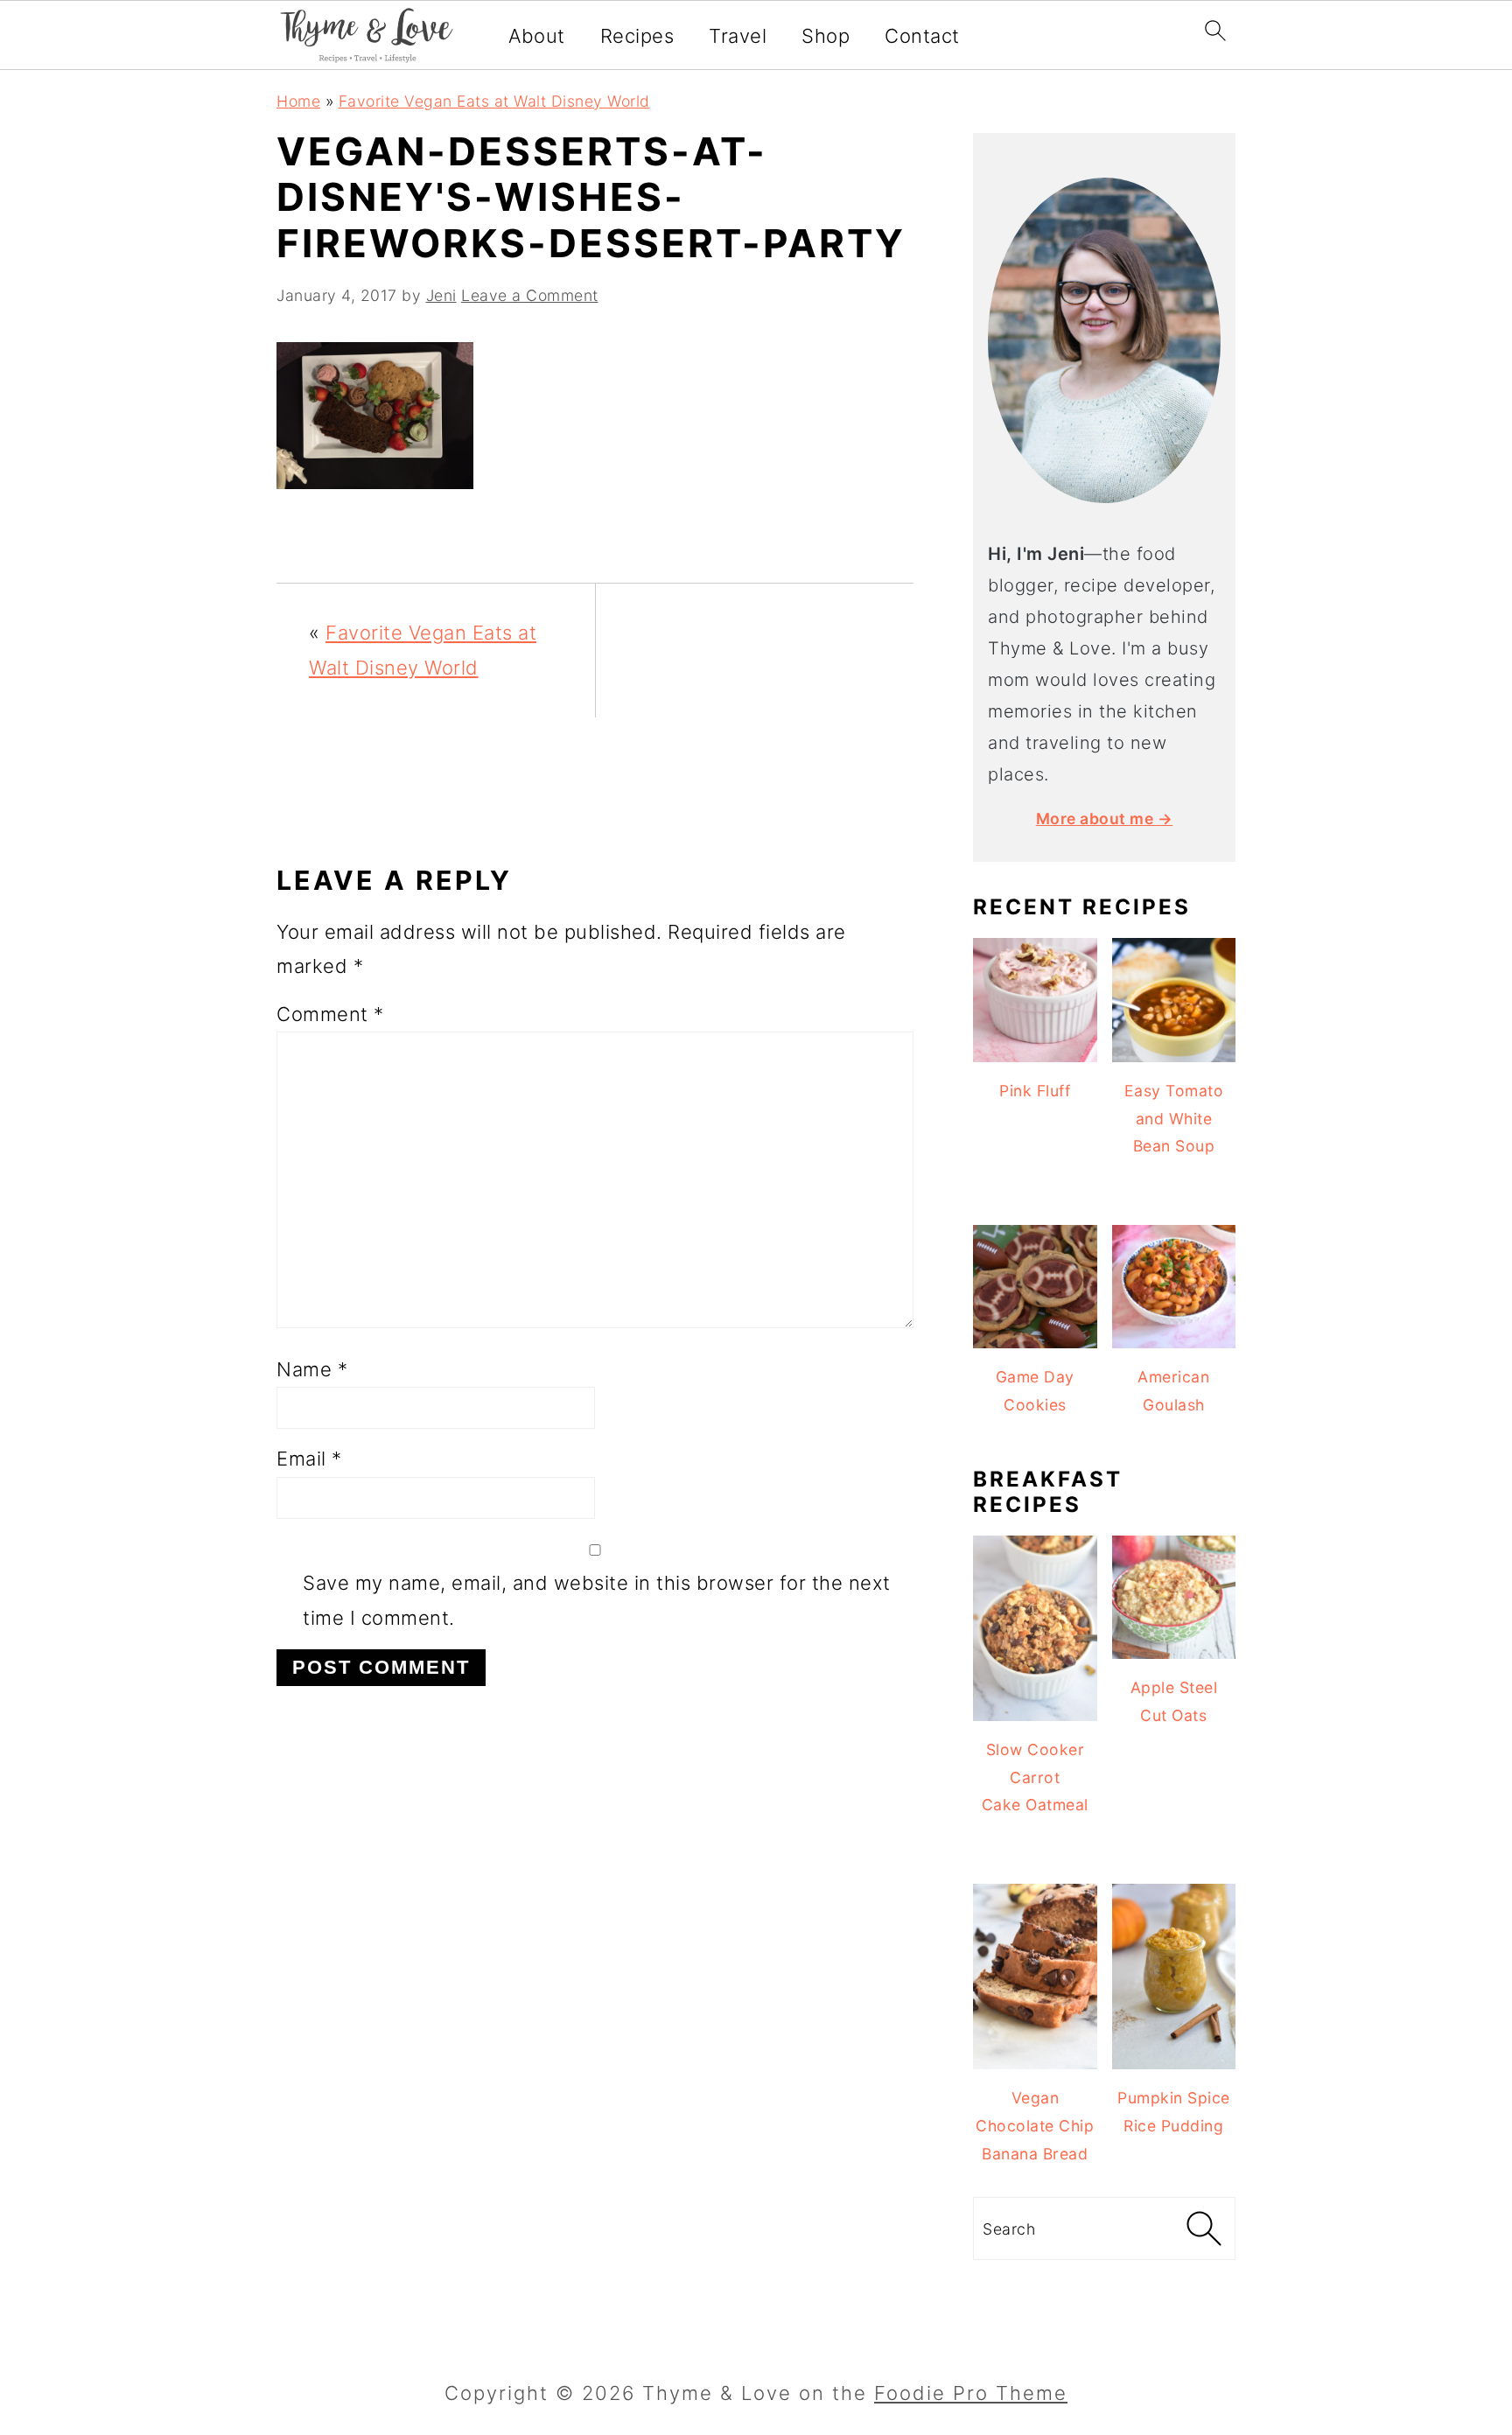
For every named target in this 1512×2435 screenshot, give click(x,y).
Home (298, 101)
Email (309, 1459)
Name (312, 1369)
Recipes (637, 36)
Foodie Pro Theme (971, 2393)
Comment (330, 1014)
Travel (738, 36)
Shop (826, 36)
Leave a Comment (530, 295)
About (537, 36)
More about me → (1105, 819)
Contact (922, 36)
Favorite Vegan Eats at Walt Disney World (494, 101)
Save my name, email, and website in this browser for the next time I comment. (597, 1600)
